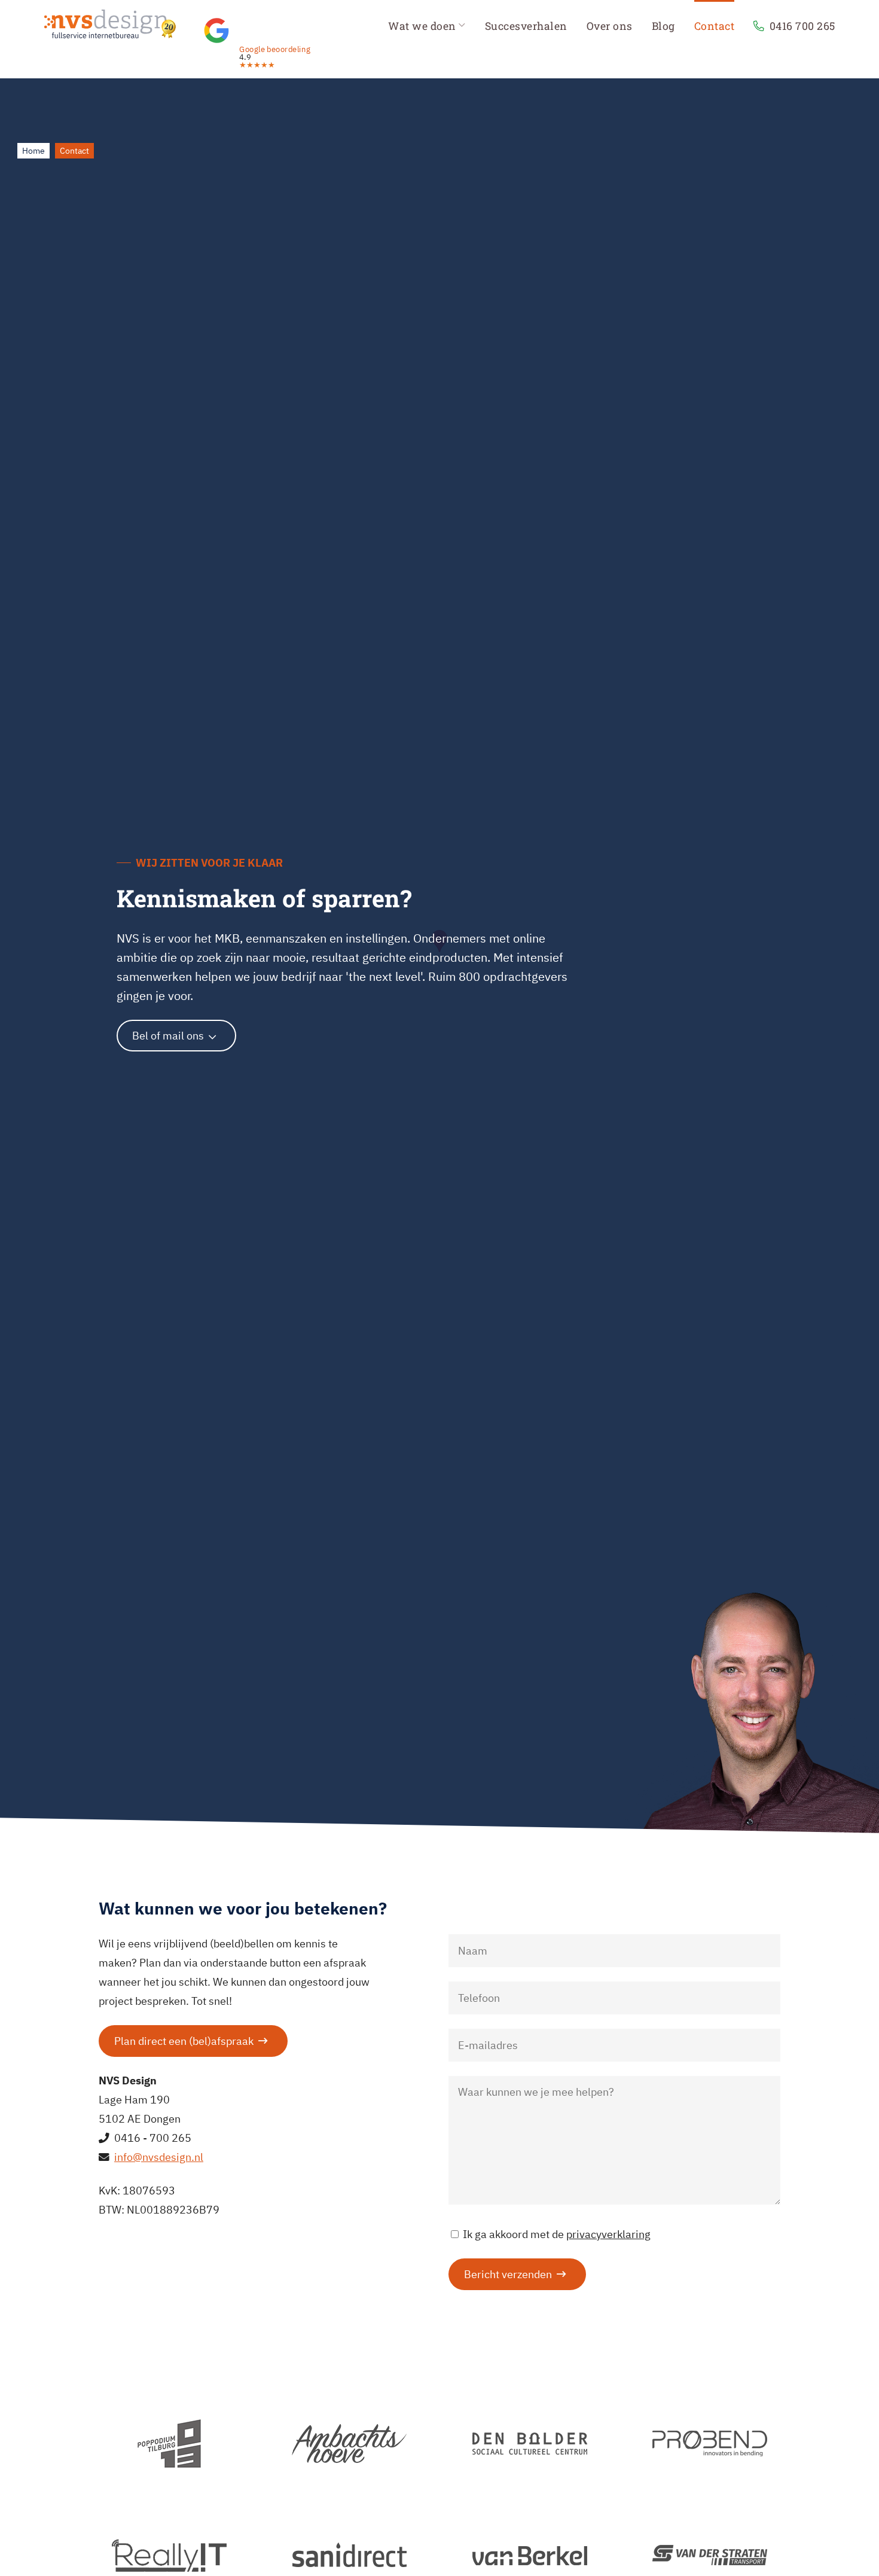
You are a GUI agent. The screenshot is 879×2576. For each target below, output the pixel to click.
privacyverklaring (608, 2234)
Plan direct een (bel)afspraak (184, 2041)
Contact (715, 26)
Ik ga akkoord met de (557, 2234)
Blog (663, 26)
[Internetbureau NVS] (110, 19)
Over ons (610, 26)
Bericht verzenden (508, 2274)
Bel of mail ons (168, 1036)
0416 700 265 (802, 26)
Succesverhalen (526, 26)
